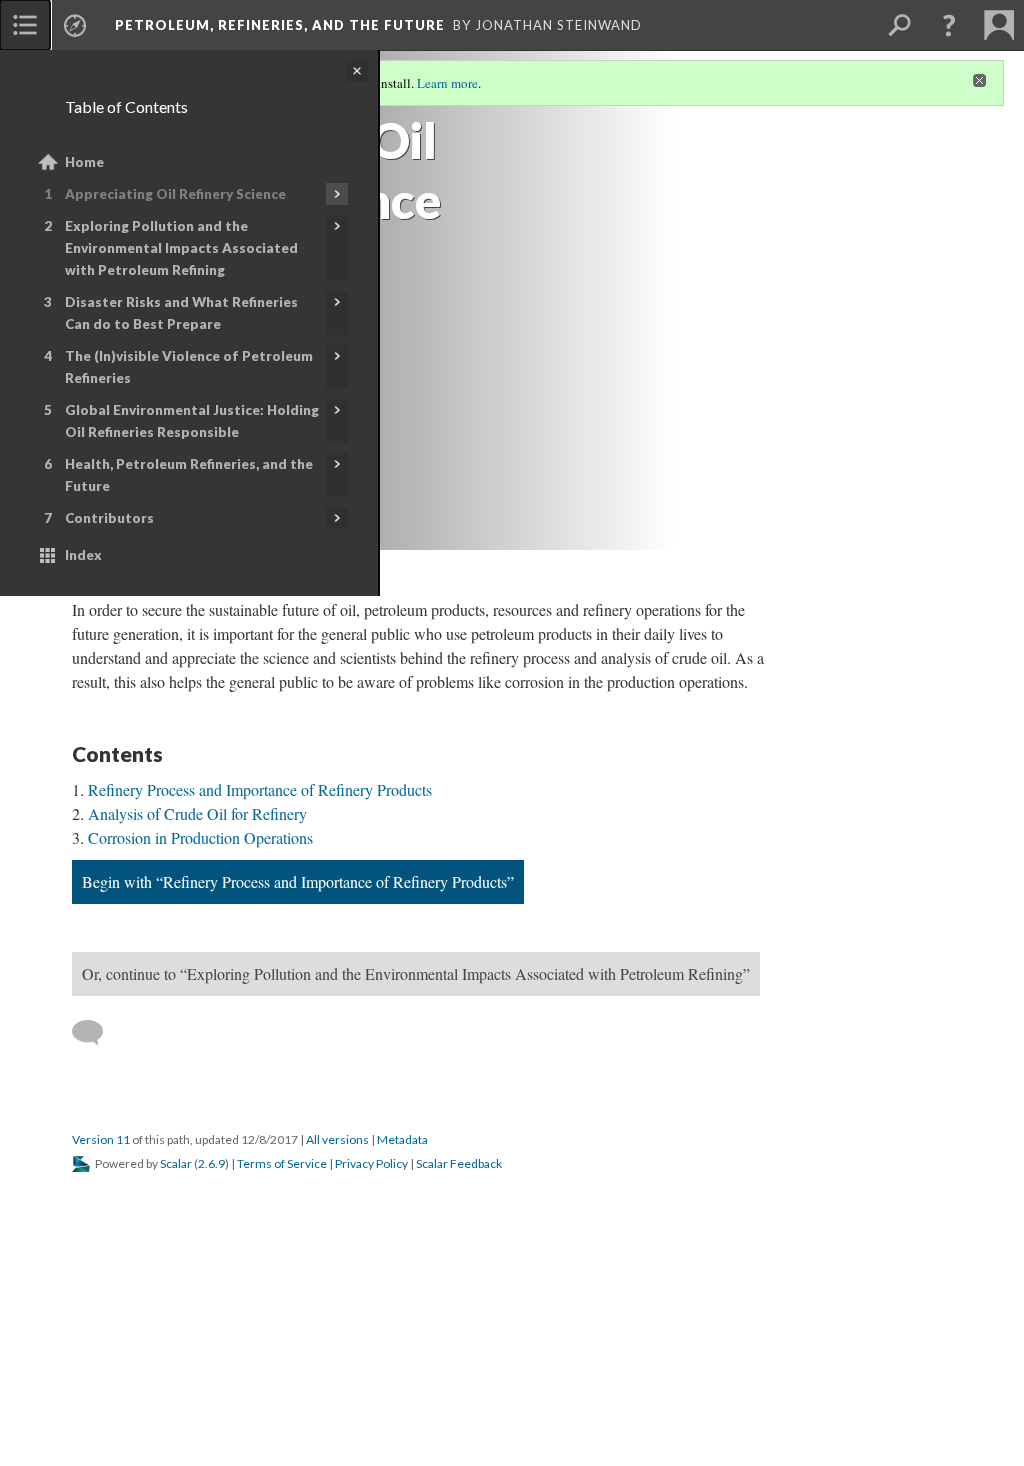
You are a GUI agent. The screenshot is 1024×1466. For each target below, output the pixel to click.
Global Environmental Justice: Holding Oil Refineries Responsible (192, 421)
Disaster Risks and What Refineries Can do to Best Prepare (181, 313)
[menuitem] (25, 25)
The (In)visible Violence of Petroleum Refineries (189, 367)
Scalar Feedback (459, 1163)
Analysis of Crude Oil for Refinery (197, 813)
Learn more (447, 83)
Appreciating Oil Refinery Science (175, 194)
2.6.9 (211, 1163)
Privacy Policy (371, 1163)
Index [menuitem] (83, 555)
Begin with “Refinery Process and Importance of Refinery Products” (298, 881)
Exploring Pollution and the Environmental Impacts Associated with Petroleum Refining (181, 248)
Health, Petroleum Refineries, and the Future (189, 475)
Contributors (109, 518)
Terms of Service (282, 1163)
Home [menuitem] (84, 162)
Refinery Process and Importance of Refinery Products (260, 789)
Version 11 (101, 1139)
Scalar (176, 1163)
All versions (337, 1139)
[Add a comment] (96, 1033)
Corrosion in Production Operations (200, 837)
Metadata (402, 1139)
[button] (949, 25)
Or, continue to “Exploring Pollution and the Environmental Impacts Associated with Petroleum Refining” (416, 973)
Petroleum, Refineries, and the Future (280, 25)
